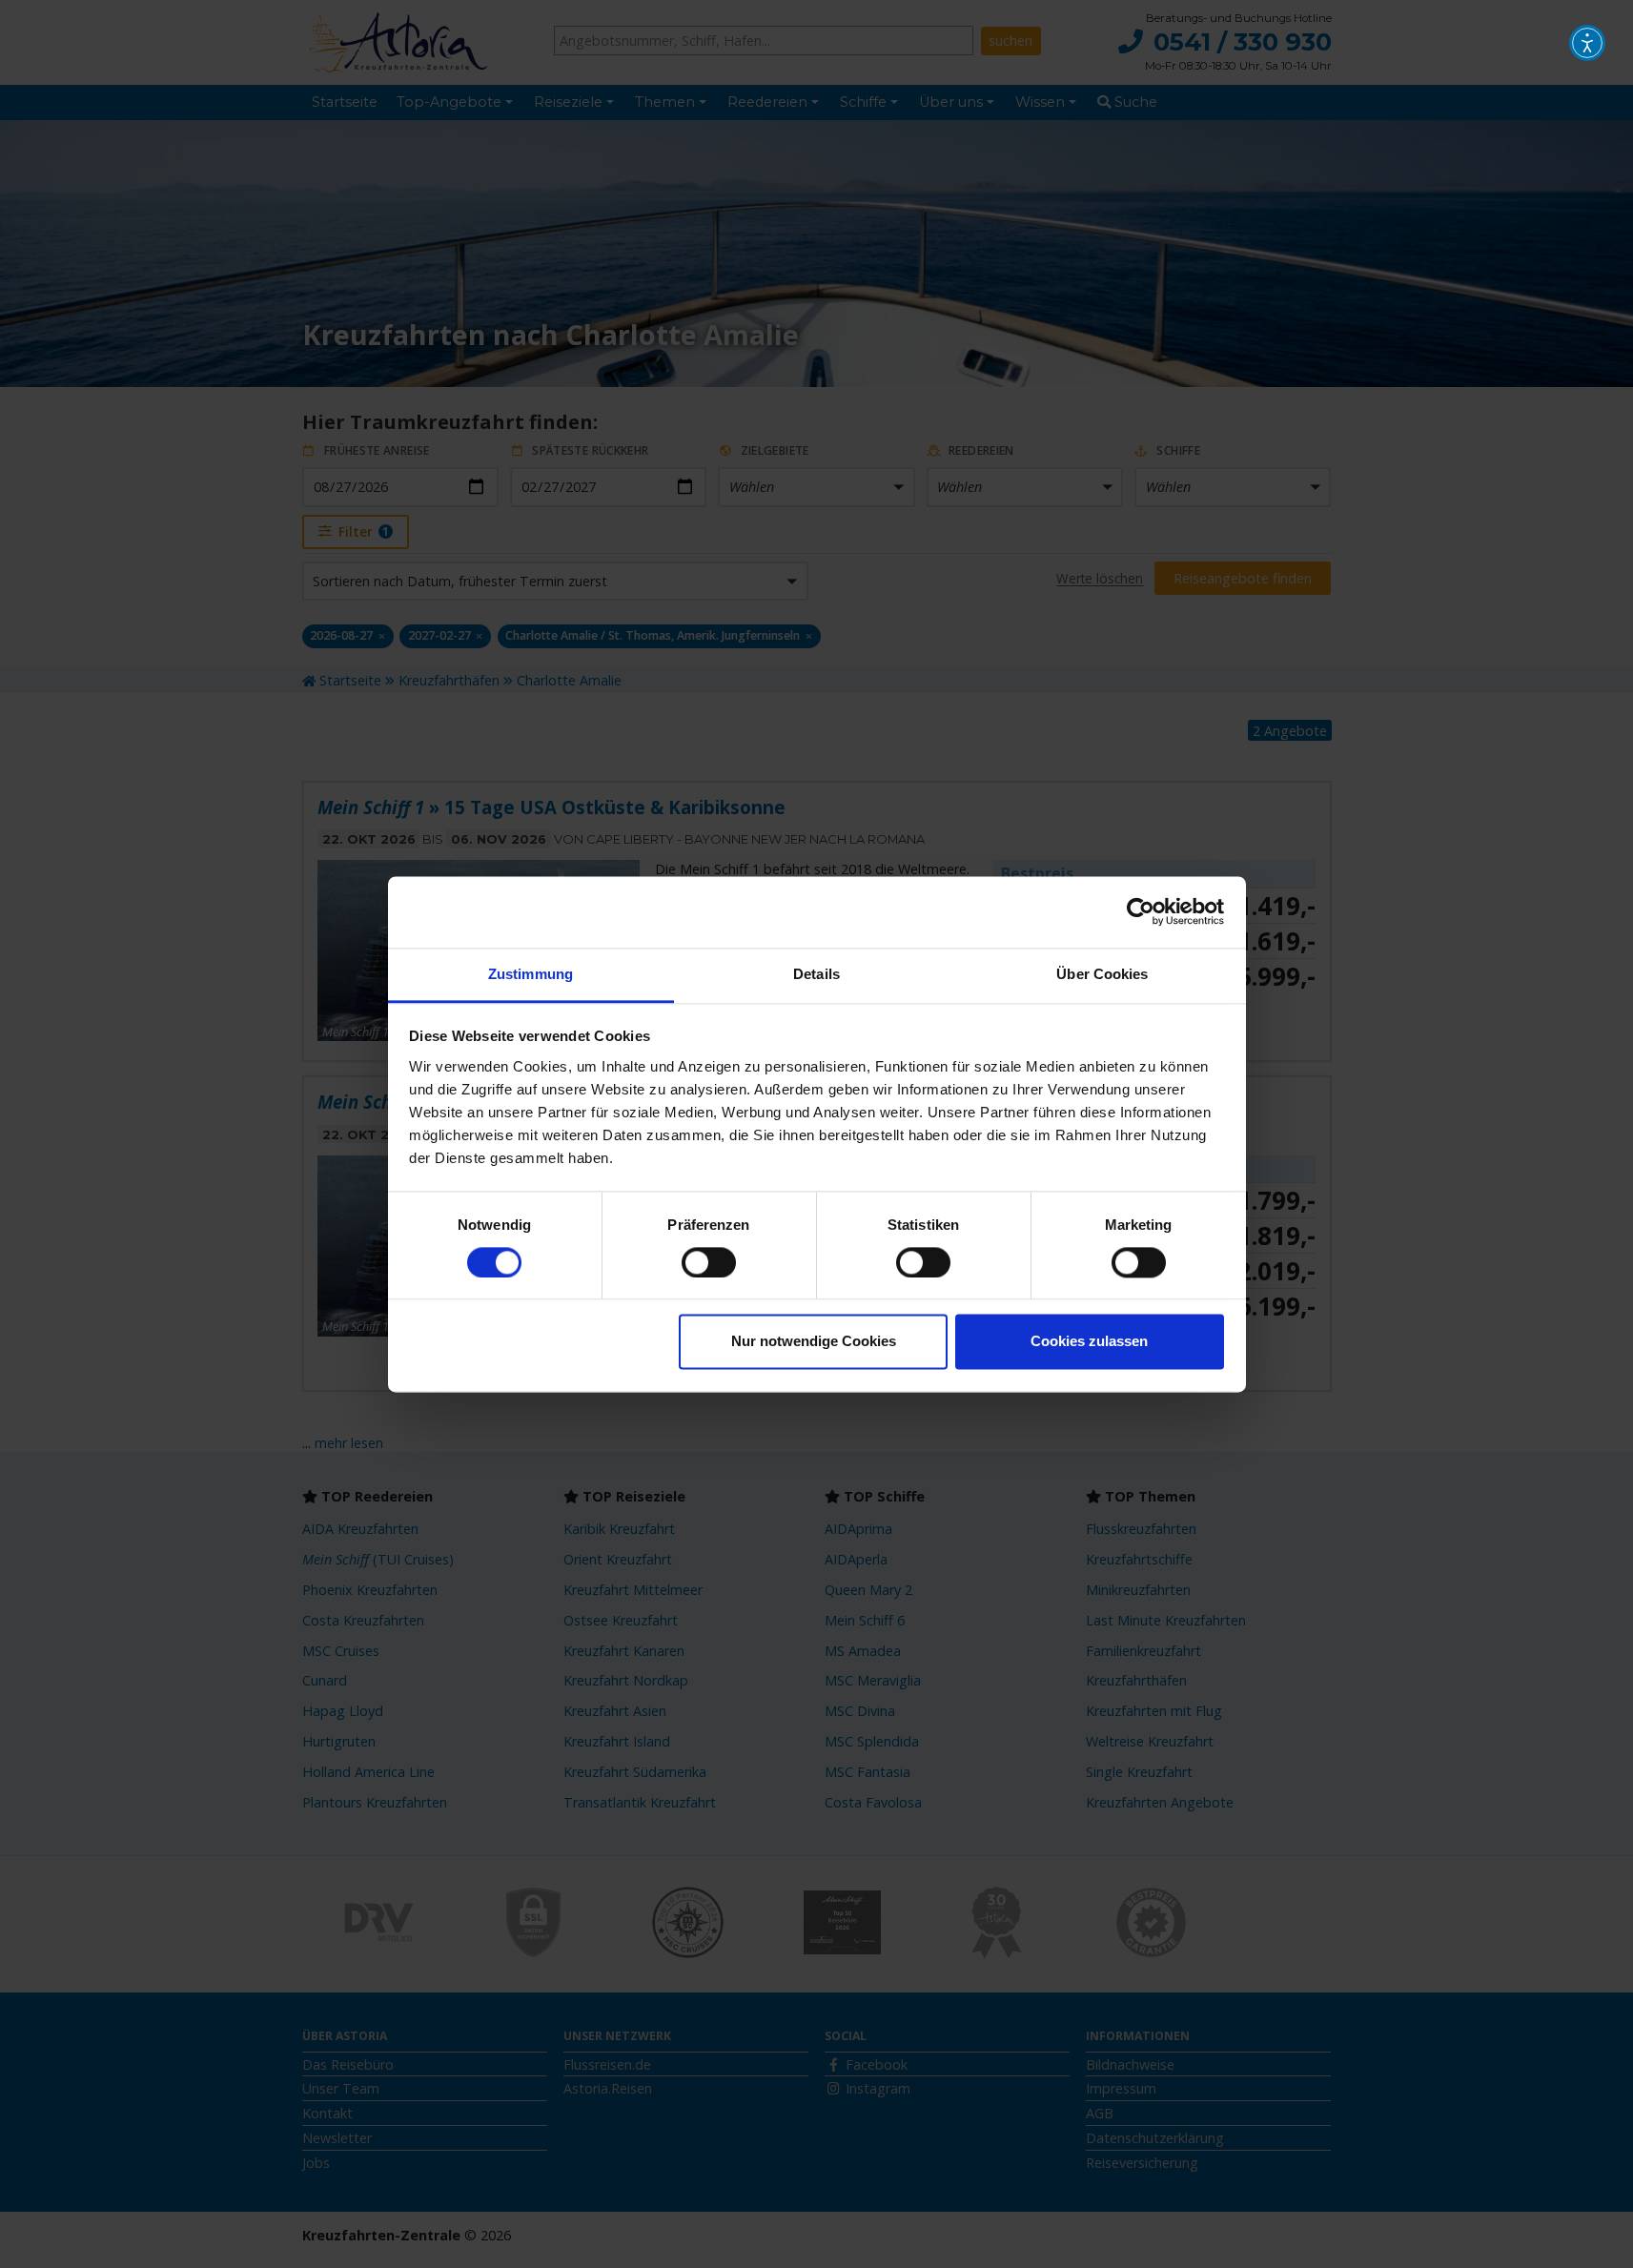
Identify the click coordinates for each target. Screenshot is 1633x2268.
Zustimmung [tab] (531, 974)
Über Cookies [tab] (1102, 974)
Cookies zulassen (1089, 1342)
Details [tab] (816, 974)
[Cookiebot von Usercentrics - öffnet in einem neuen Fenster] (1141, 911)
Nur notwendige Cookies (814, 1342)
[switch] (709, 1262)
